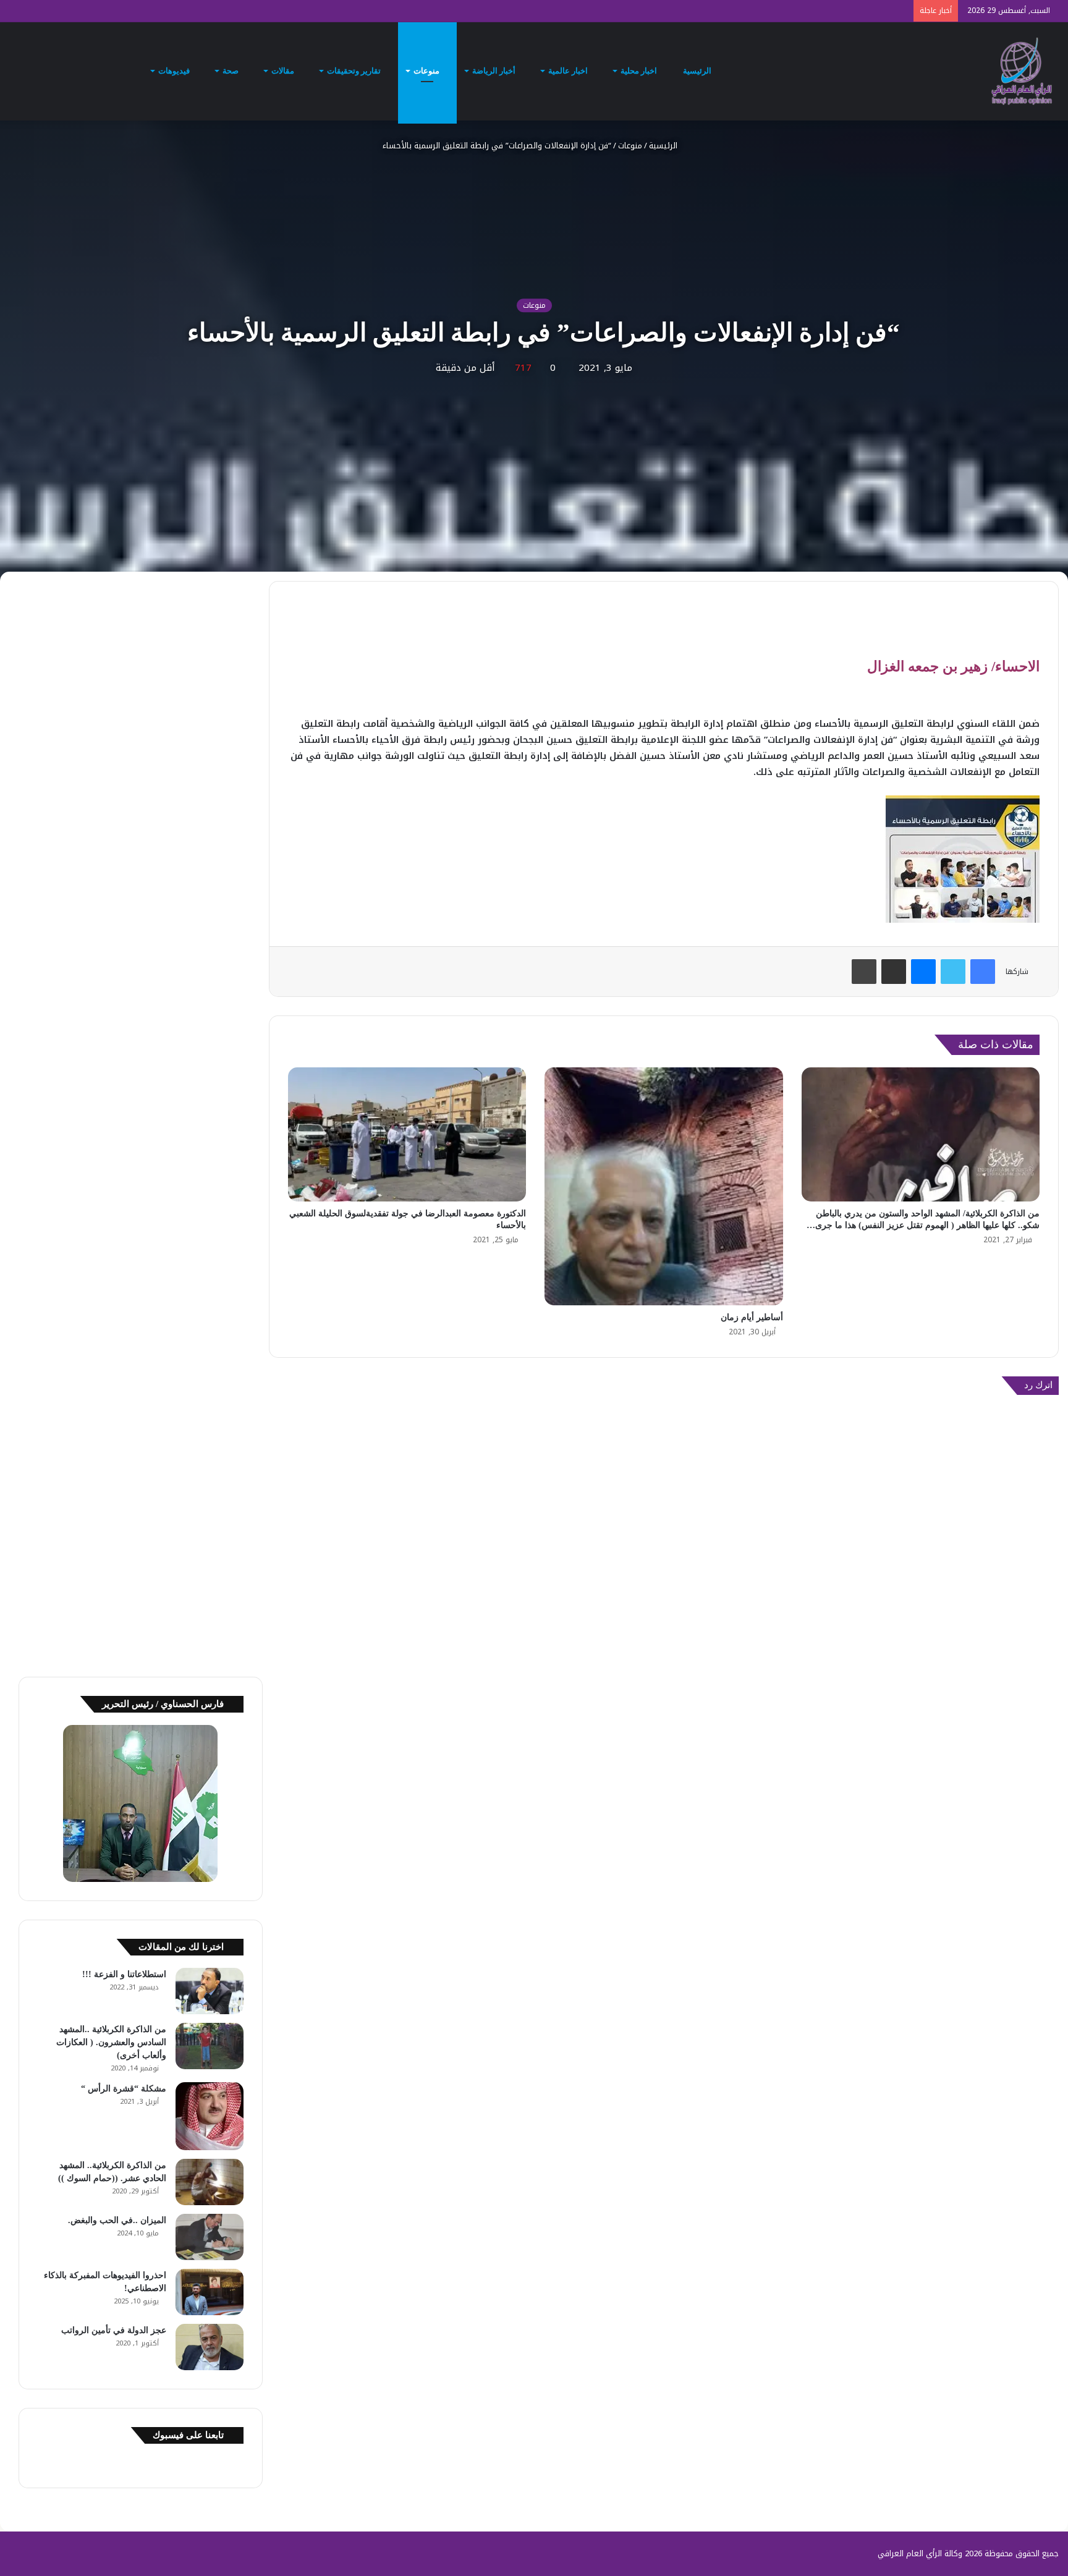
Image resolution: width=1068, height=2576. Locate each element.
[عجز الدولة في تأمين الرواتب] (210, 2347)
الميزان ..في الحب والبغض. (117, 2220)
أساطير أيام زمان (752, 1317)
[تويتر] (953, 972)
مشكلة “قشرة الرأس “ (124, 2089)
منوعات (427, 71)
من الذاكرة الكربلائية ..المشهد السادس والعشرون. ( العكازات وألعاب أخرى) (111, 2042)
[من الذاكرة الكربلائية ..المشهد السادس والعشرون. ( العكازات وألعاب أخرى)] (210, 2046)
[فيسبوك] (983, 972)
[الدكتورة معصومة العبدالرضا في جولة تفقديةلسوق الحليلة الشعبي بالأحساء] (407, 1134)
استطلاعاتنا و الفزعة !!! (124, 1974)
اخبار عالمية (569, 71)
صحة (231, 71)
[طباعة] (864, 972)
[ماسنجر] (923, 972)
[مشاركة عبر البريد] (894, 972)
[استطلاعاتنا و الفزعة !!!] (210, 1991)
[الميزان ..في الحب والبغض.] (210, 2237)
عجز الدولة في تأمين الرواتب (114, 2330)
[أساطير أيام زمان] (663, 1186)
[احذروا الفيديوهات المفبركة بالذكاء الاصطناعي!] (210, 2292)
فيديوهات (175, 71)
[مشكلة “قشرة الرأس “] (210, 2116)
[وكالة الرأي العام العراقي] (1022, 71)
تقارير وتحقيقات (355, 71)
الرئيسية (698, 71)
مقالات (284, 71)
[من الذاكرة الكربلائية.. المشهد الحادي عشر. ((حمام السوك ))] (210, 2182)
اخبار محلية (640, 71)
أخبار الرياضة (495, 71)
